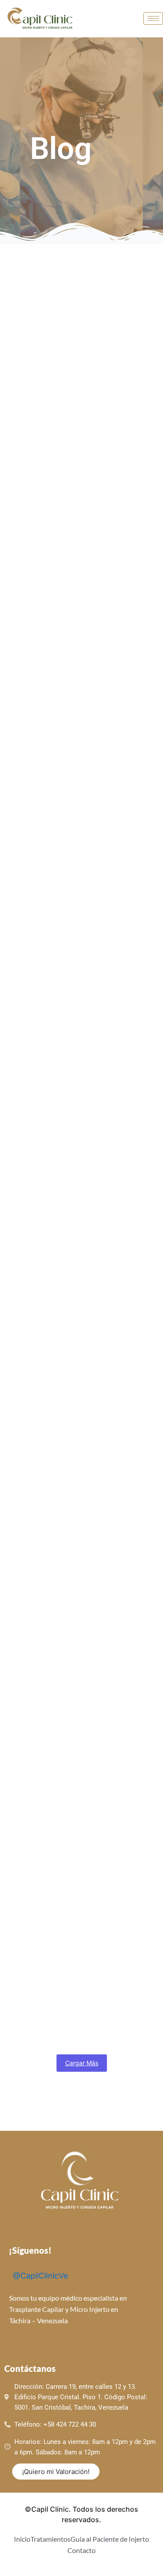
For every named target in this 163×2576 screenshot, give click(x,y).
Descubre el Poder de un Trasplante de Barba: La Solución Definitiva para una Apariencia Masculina (78, 1404)
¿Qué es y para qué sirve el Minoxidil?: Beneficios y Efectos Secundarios (76, 2018)
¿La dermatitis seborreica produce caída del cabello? (81, 420)
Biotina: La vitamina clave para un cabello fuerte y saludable (79, 613)
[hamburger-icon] (153, 18)
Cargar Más (82, 2063)
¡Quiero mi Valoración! (56, 2472)
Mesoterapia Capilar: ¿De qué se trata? (77, 806)
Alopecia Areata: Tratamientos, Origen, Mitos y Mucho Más (70, 1612)
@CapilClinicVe (39, 2276)
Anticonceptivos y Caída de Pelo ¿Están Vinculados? (77, 1201)
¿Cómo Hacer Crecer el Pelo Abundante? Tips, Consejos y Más (70, 1815)
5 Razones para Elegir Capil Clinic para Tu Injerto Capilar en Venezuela (80, 1004)
